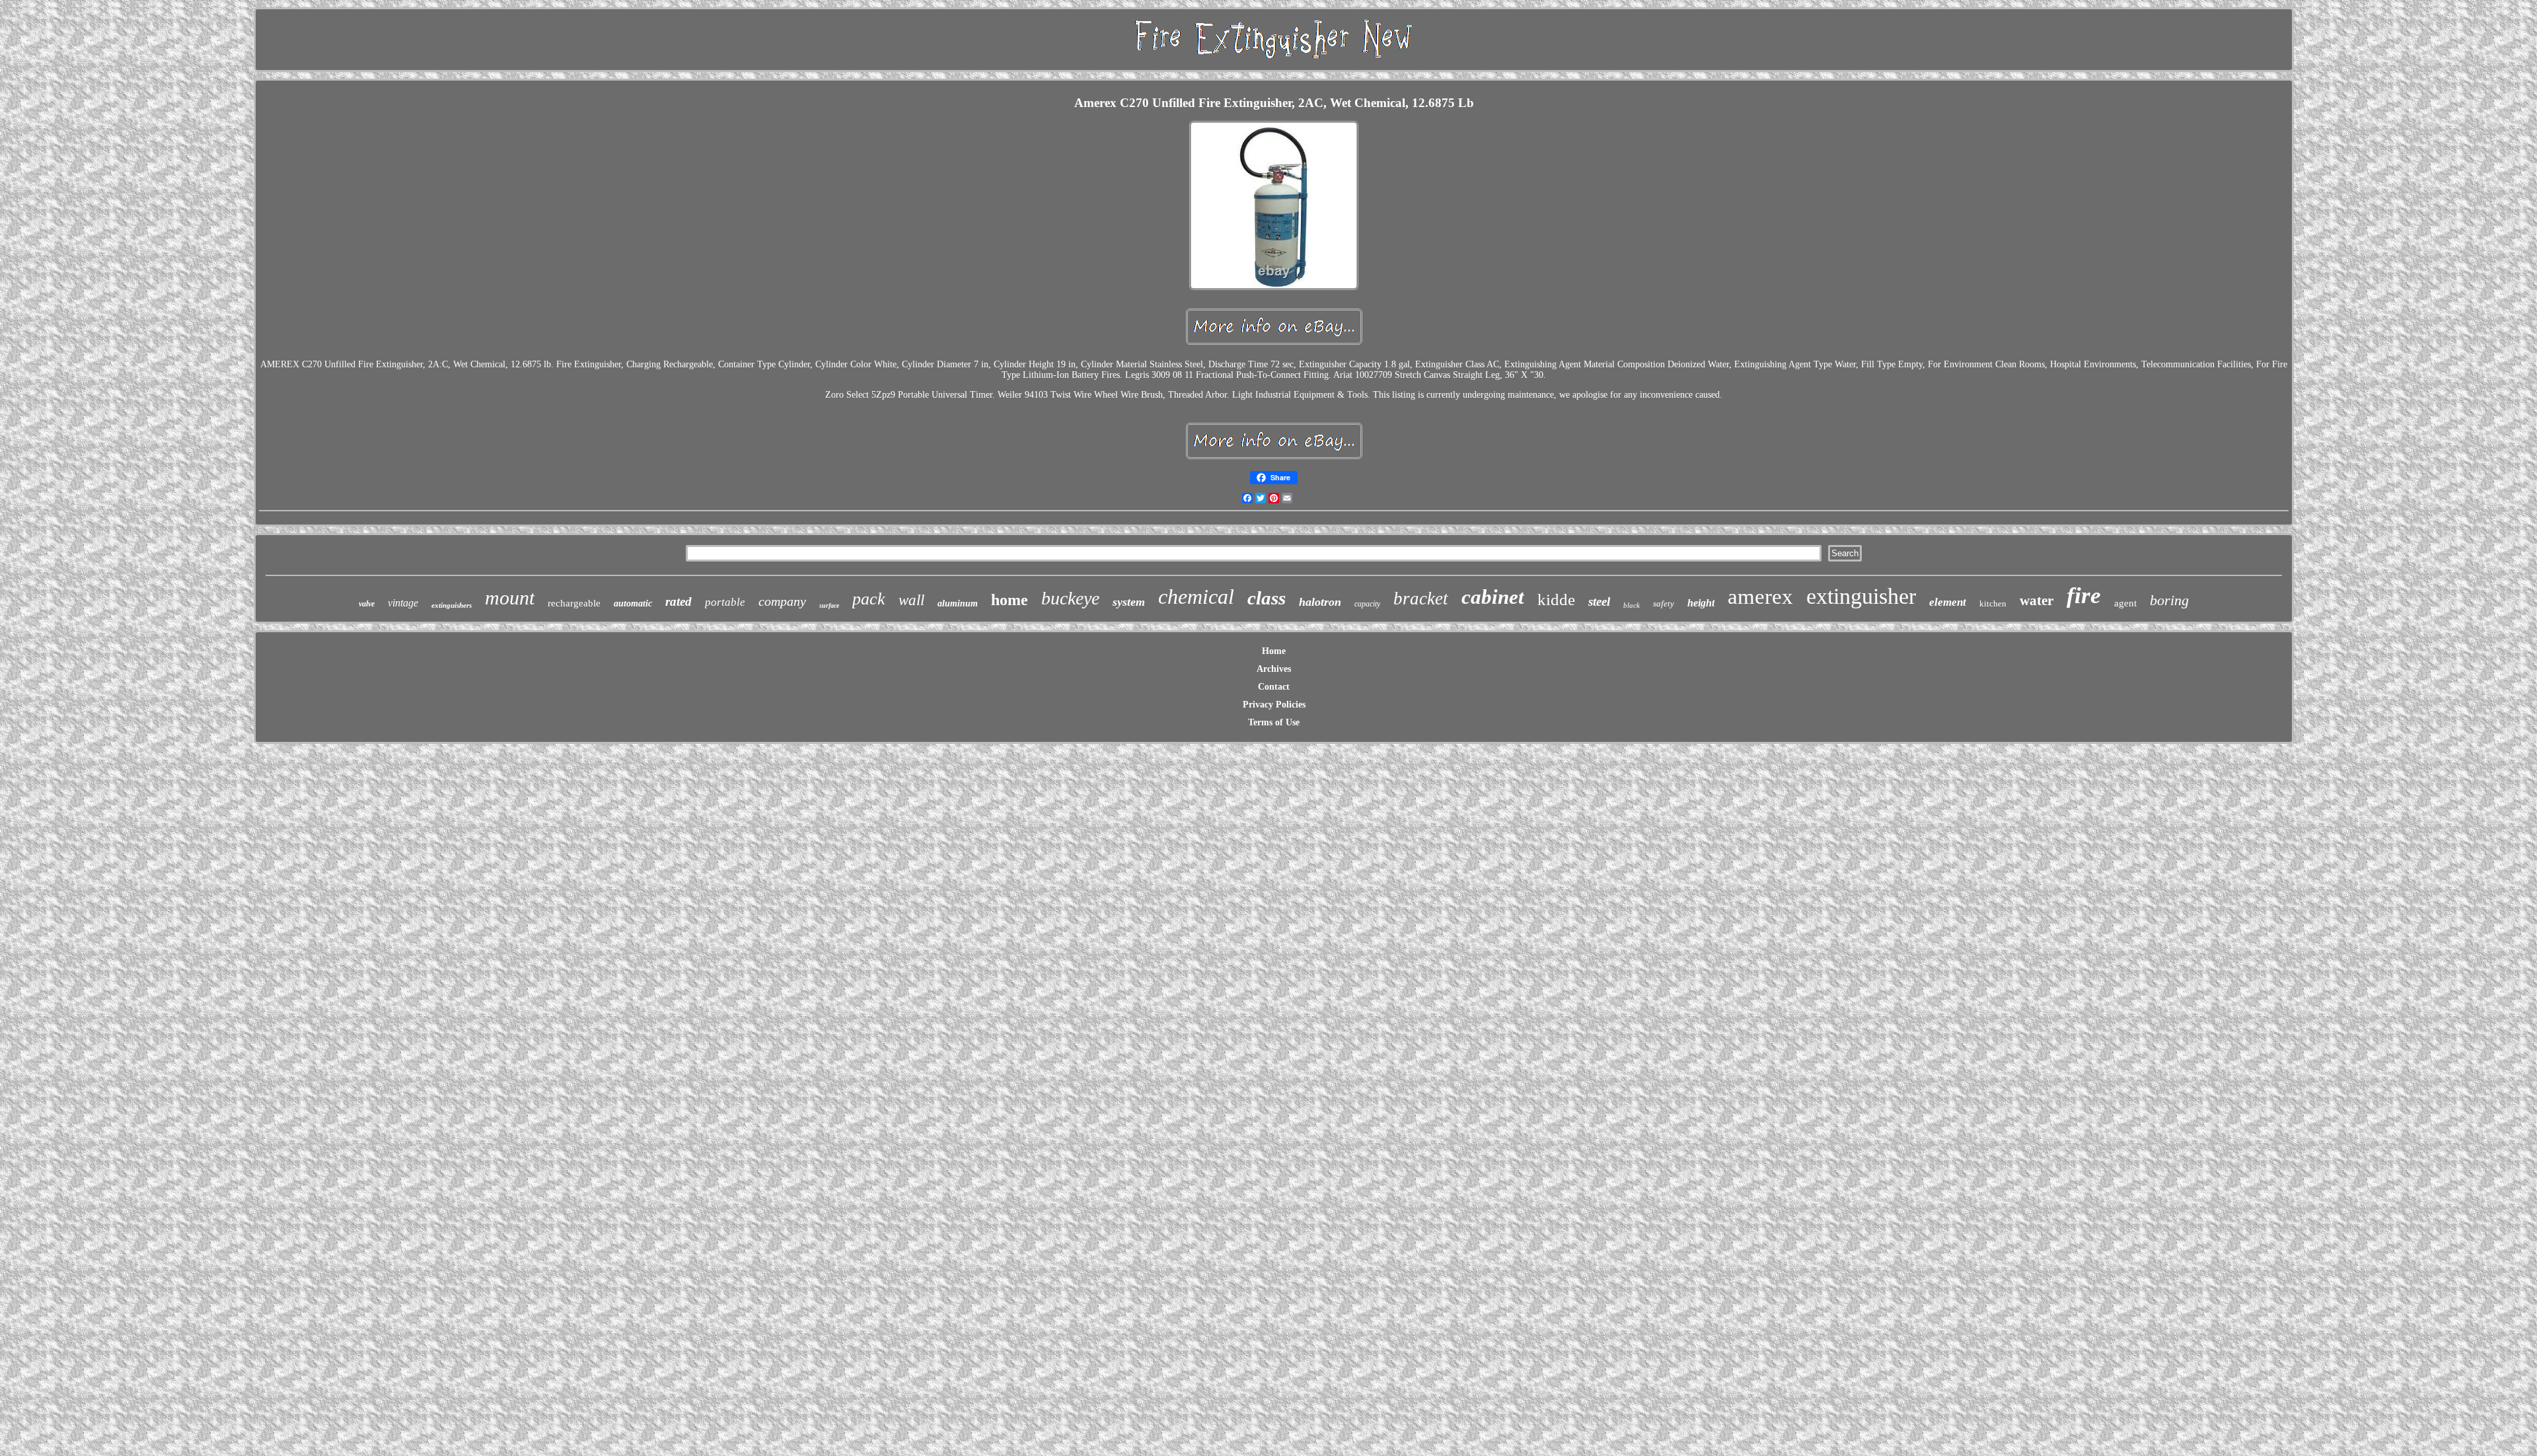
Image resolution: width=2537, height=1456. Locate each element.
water (2037, 601)
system (1129, 602)
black (1632, 605)
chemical (1196, 597)
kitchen (1993, 603)
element (1948, 602)
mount (510, 598)
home (1010, 600)
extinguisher (1861, 596)
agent (2125, 603)
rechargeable (574, 603)
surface (829, 605)
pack (869, 599)
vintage (403, 603)
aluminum (958, 603)
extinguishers (452, 605)
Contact (1274, 687)
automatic (633, 603)
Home (1274, 651)
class (1267, 598)
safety (1664, 603)
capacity (1367, 604)
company (782, 601)
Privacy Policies (1274, 705)
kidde (1556, 600)
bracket (1421, 599)
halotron (1320, 602)
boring (2169, 600)
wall (911, 600)
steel (1599, 601)
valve (367, 604)
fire (2084, 596)
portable (725, 602)
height (1701, 603)
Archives (1274, 669)
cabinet (1493, 597)
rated (679, 601)
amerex (1760, 597)
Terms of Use (1274, 722)
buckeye (1070, 598)
